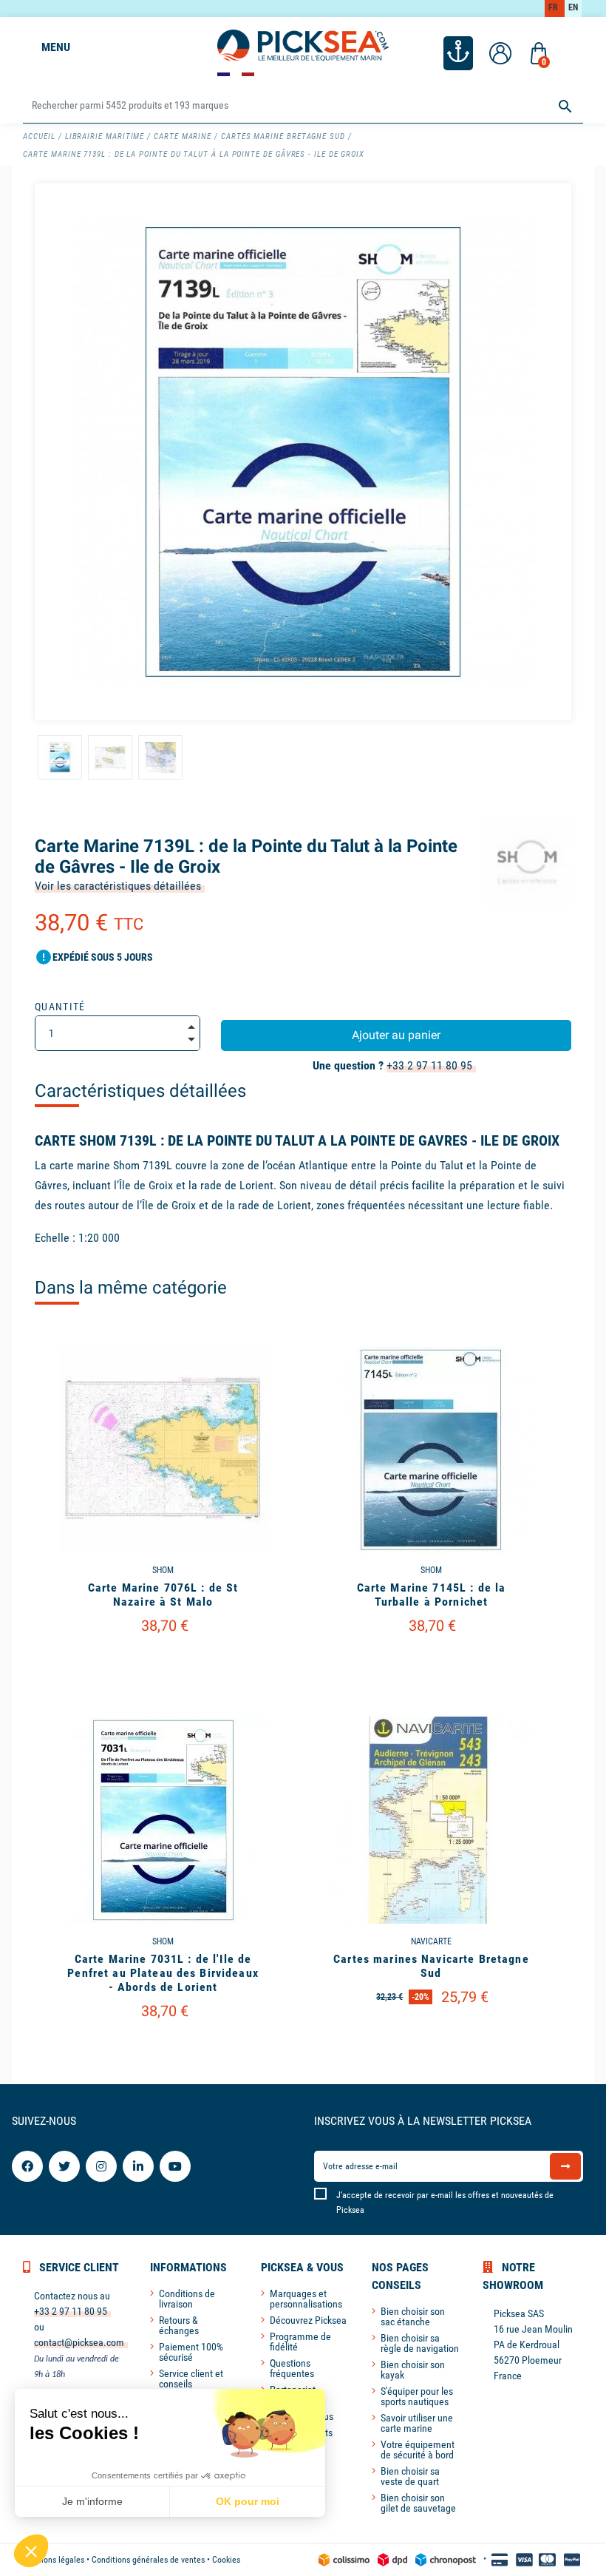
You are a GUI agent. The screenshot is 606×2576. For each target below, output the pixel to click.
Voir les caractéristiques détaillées (118, 886)
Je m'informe (92, 2501)
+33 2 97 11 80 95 (429, 1065)
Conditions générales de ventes (148, 2560)
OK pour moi (248, 2501)
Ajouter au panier (396, 1035)
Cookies (226, 2560)
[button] (31, 2551)
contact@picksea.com (79, 2342)
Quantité (60, 1007)
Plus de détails (163, 1664)
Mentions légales (54, 2560)
